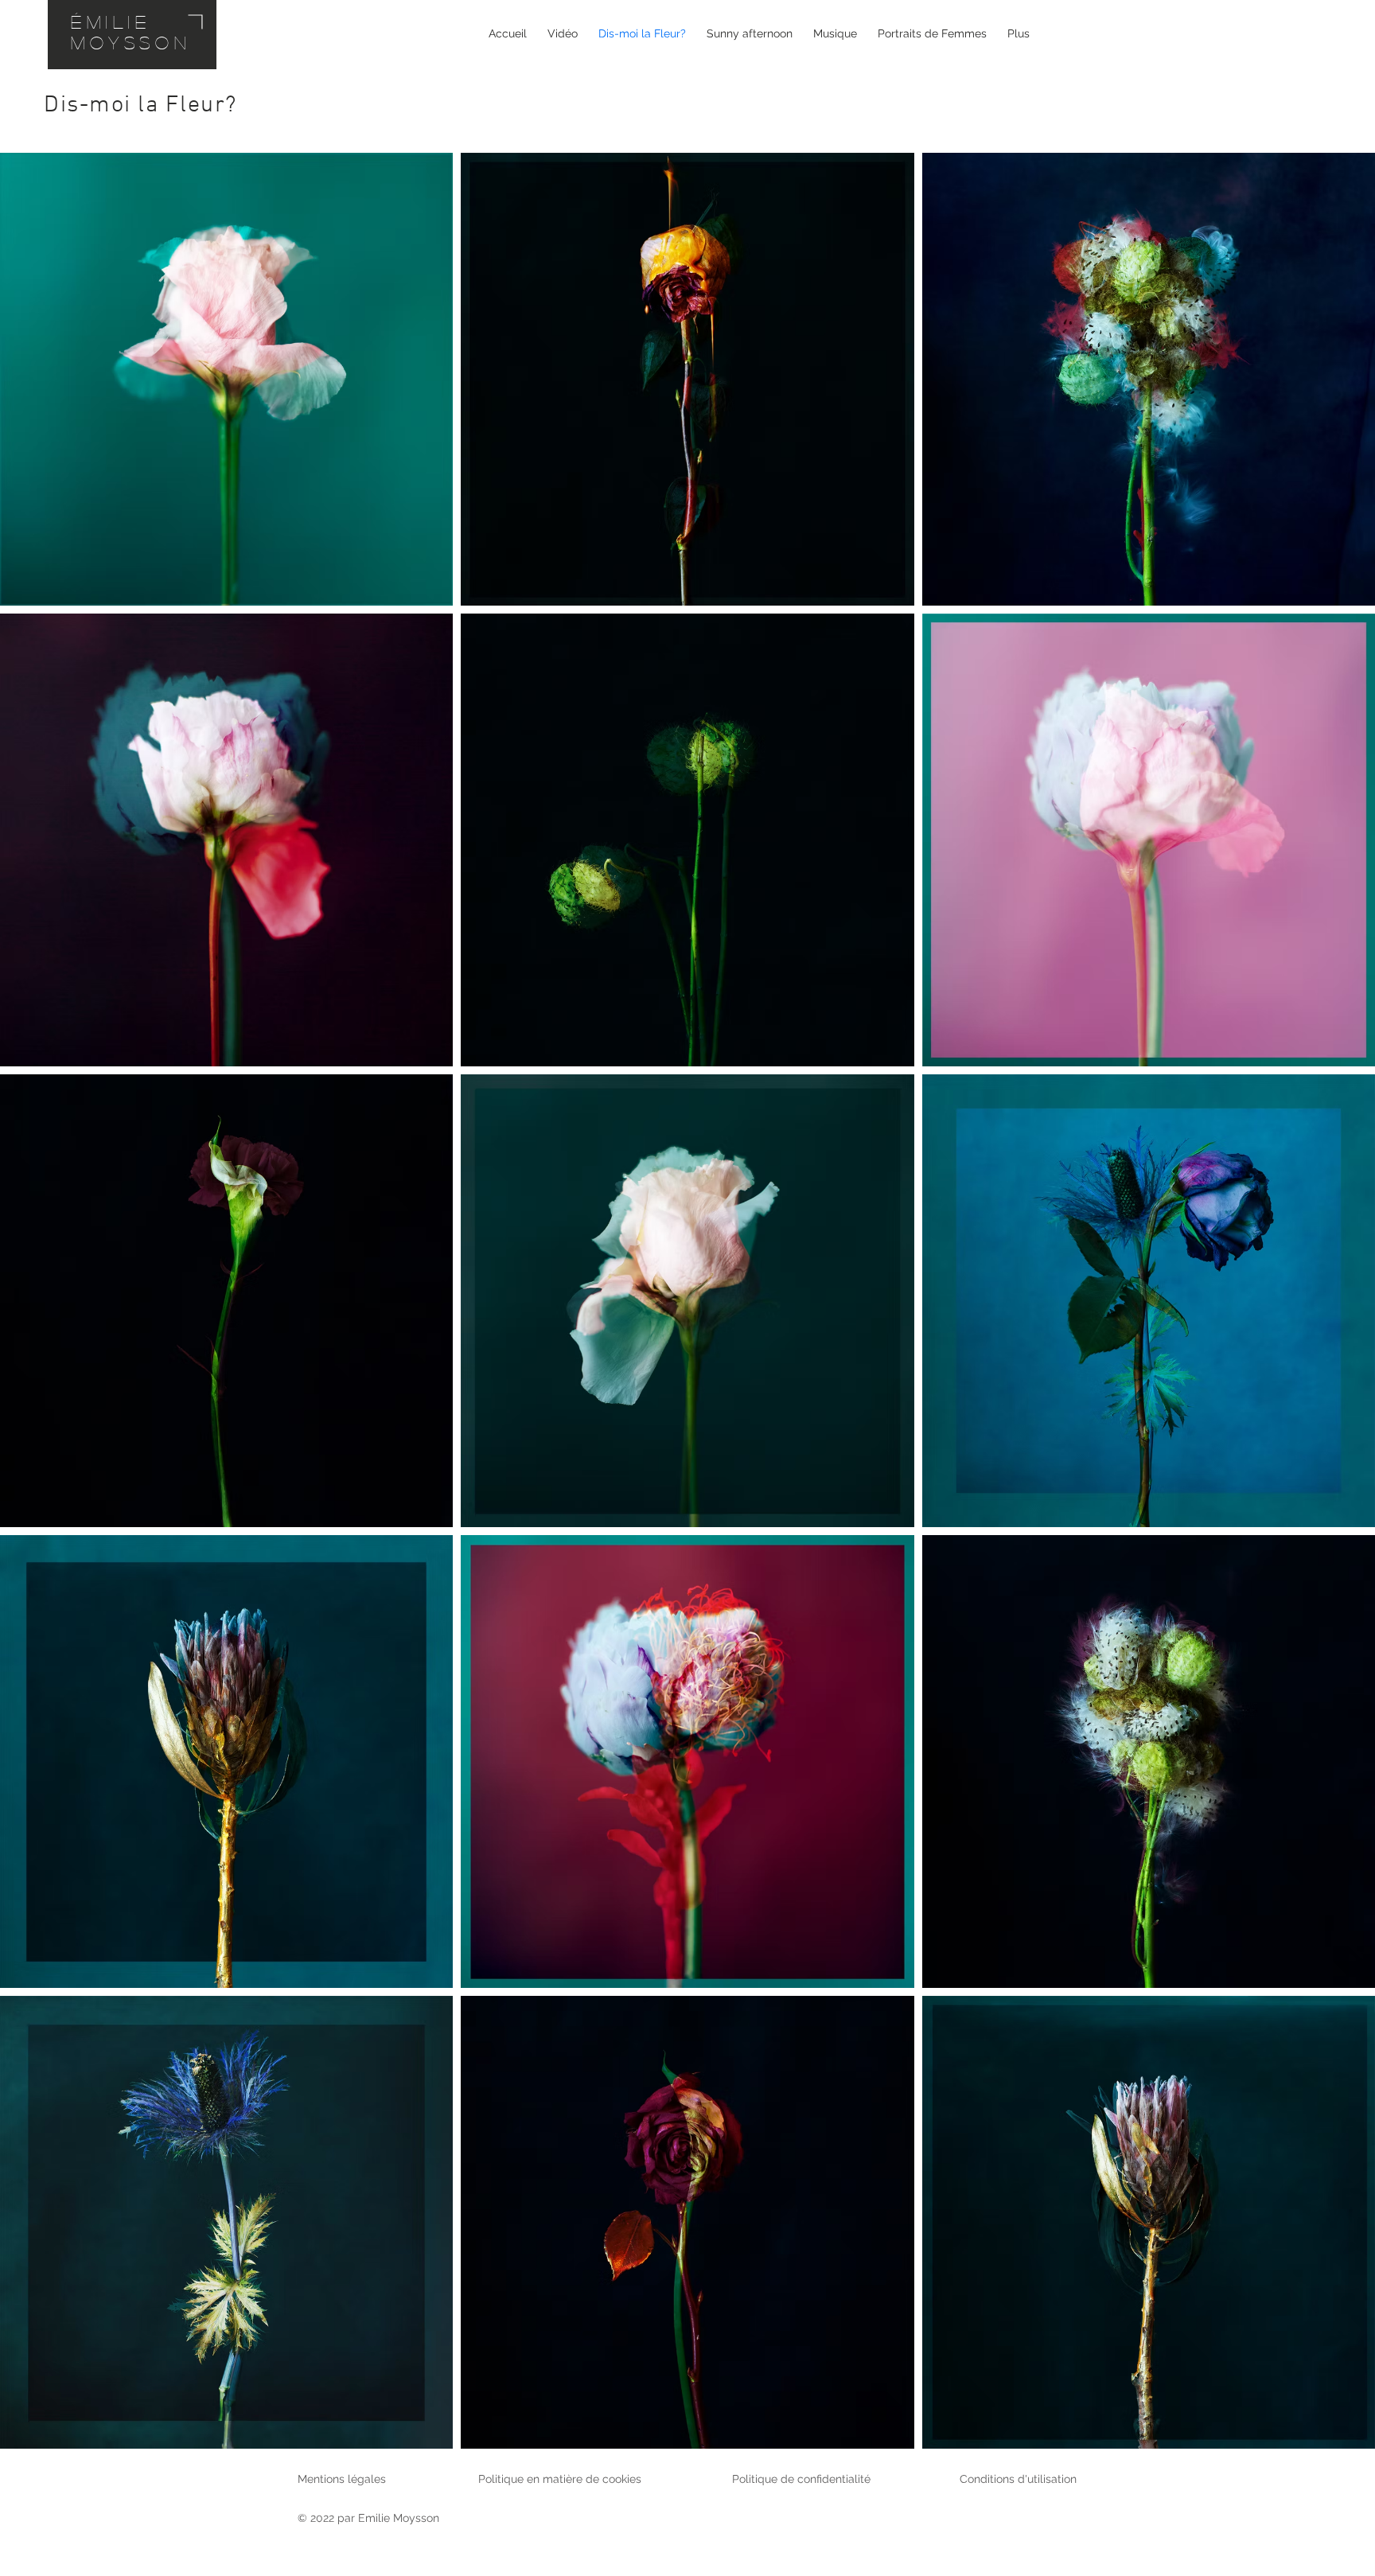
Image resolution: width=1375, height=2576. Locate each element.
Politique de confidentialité (801, 2479)
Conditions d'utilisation (1018, 2479)
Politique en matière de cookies (561, 2479)
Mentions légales (342, 2479)
